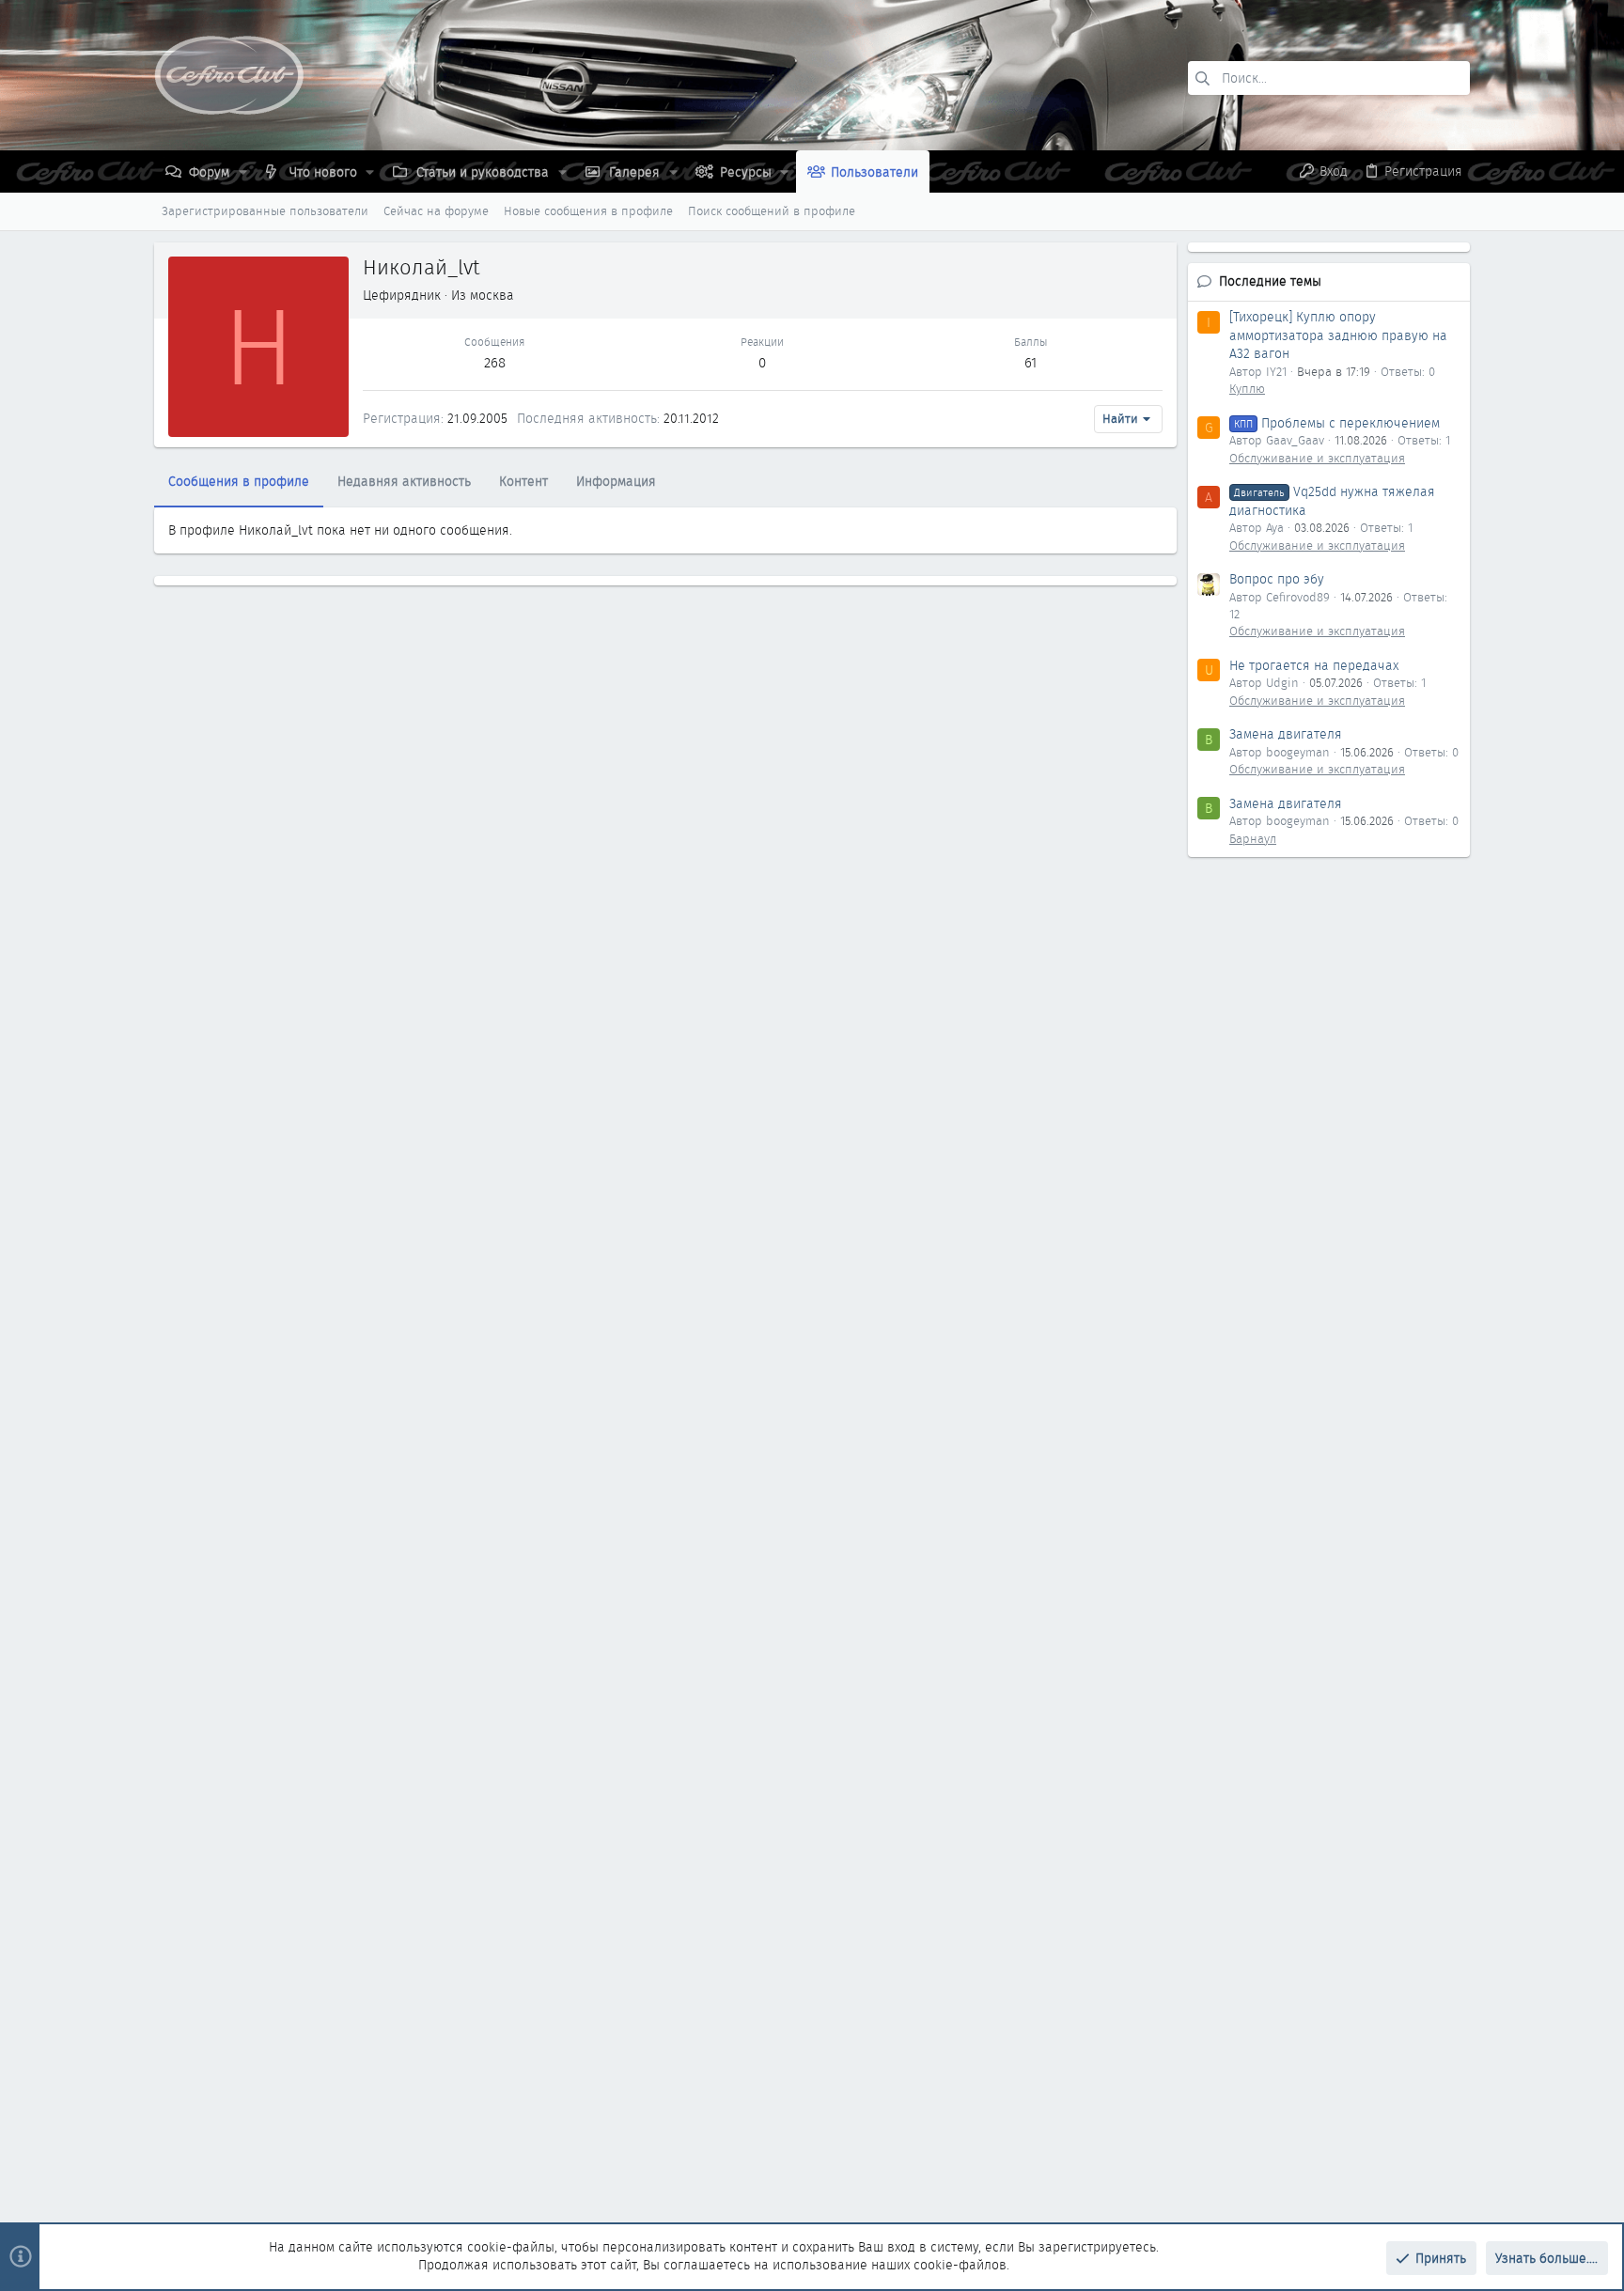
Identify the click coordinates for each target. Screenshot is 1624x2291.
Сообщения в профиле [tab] (239, 481)
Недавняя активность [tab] (404, 481)
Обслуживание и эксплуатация (1317, 458)
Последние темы (1270, 281)
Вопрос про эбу (1277, 579)
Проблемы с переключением (1337, 423)
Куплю (1247, 389)
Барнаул (1253, 839)
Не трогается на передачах (1314, 665)
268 (495, 363)
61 (1031, 363)
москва (492, 295)
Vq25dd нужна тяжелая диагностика (1332, 501)
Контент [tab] (523, 481)
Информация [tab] (616, 481)
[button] (243, 172)
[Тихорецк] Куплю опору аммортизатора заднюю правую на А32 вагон (1338, 335)
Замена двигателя (1286, 734)
